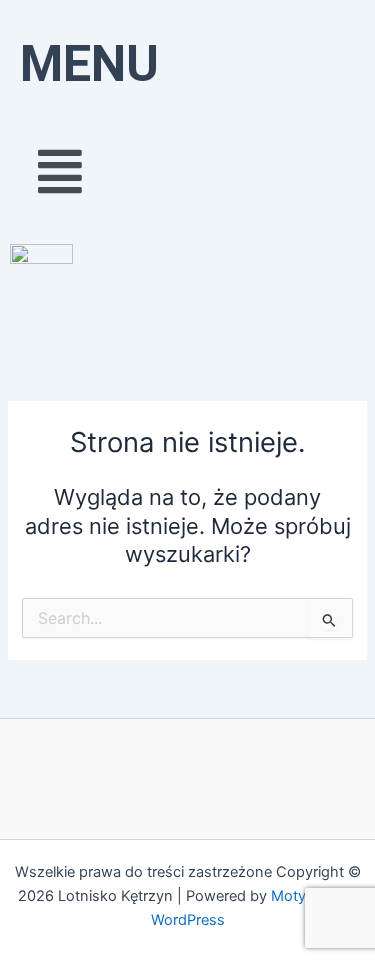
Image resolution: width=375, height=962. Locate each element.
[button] (187, 171)
